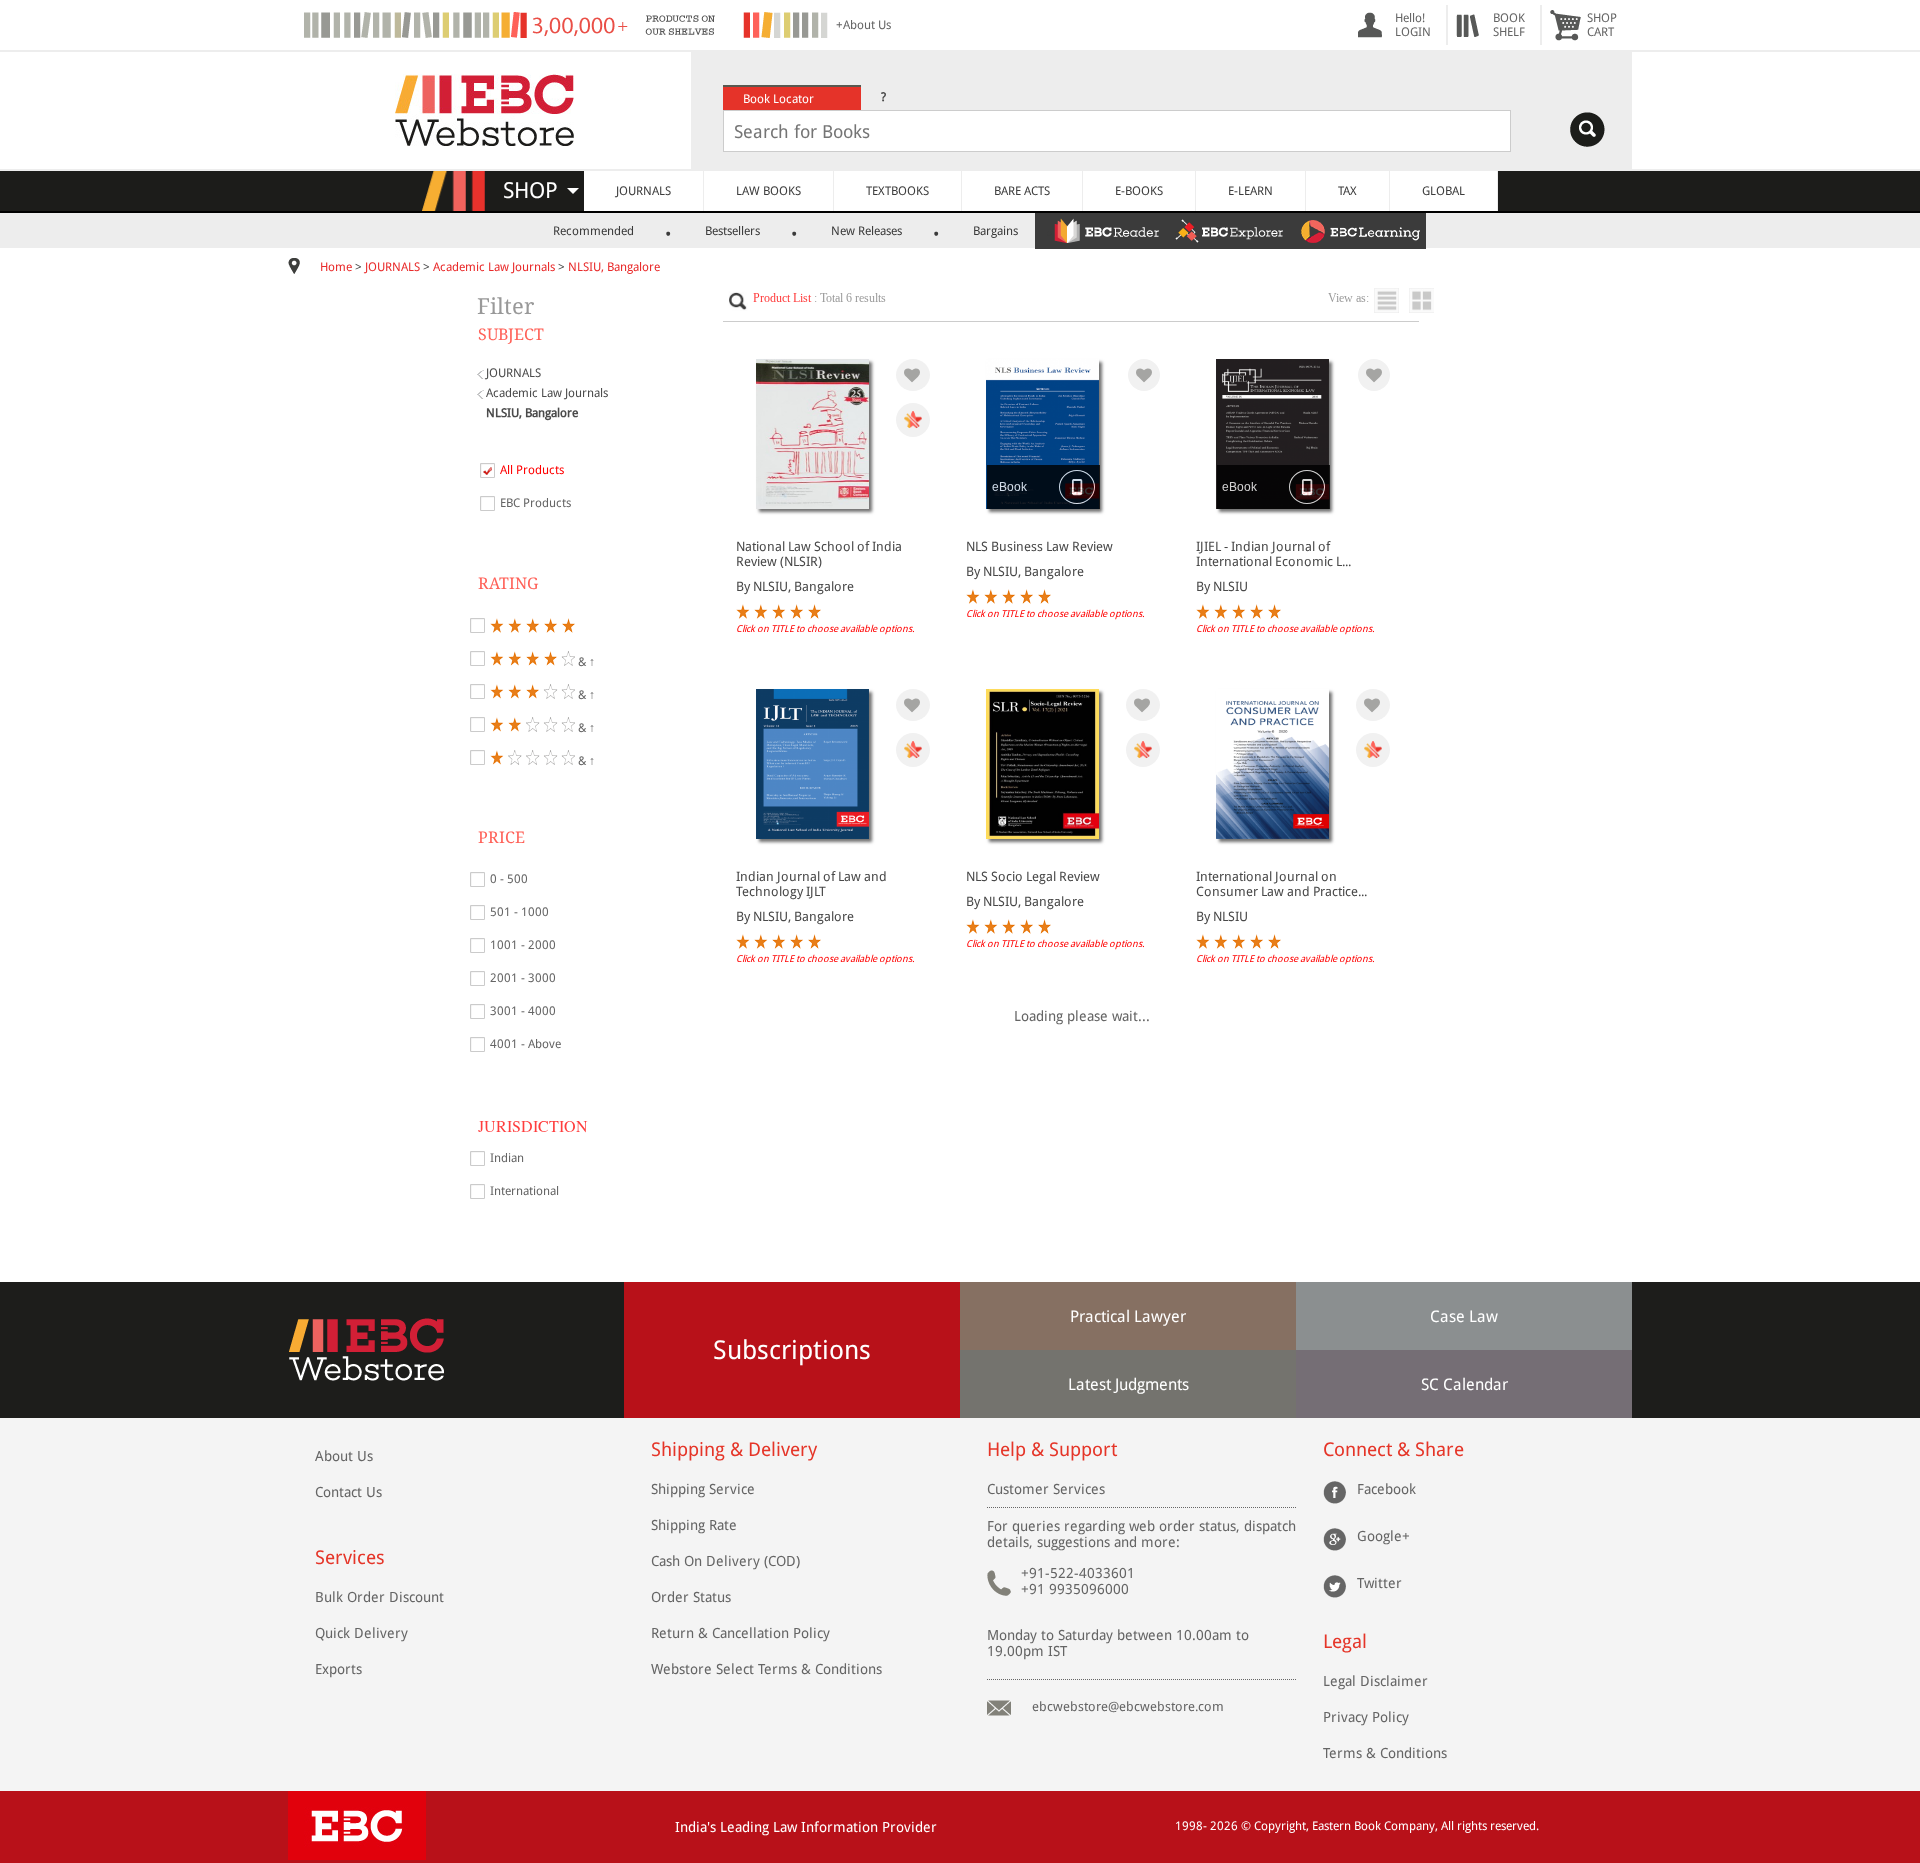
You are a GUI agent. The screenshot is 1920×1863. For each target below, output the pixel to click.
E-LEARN (1250, 191)
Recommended (593, 231)
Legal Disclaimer (1375, 1681)
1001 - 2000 (523, 945)
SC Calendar (1464, 1384)
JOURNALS (643, 191)
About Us (344, 1456)
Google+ (1383, 1536)
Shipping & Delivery (734, 1449)
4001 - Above (525, 1044)
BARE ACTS (1022, 191)
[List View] (1391, 300)
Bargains (995, 231)
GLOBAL (1443, 191)
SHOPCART (1602, 25)
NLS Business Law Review (1039, 546)
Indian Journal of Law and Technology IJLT (811, 884)
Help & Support (1052, 1449)
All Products (532, 470)
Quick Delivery (361, 1633)
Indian (507, 1158)
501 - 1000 (519, 912)
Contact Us (348, 1492)
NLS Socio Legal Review (1033, 876)
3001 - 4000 (523, 1011)
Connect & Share (1393, 1449)
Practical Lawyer (1128, 1316)
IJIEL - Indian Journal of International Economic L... (1273, 554)
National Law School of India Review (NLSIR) (819, 554)
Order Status (691, 1597)
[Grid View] (1431, 300)
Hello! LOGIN (1413, 25)
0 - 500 (509, 879)
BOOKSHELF (1509, 25)
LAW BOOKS (768, 191)
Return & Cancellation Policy (740, 1633)
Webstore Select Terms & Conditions (766, 1669)
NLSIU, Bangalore (614, 267)
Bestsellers (732, 231)
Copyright (1280, 1826)
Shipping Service (703, 1489)
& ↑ (585, 660)
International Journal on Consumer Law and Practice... (1281, 884)
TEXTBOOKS (897, 191)
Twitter (1379, 1583)
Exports (338, 1669)
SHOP (539, 190)
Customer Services (1046, 1489)
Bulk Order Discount (379, 1597)
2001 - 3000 (523, 978)
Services (350, 1557)
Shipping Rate (694, 1525)
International (524, 1191)
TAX (1347, 191)
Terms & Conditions (1385, 1753)
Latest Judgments (1128, 1384)
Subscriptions (792, 1350)
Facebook (1386, 1489)
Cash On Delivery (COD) (725, 1561)
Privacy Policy (1366, 1717)
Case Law (1464, 1316)
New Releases (866, 231)
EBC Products (535, 503)
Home (336, 267)
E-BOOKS (1139, 191)
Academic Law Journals (494, 267)
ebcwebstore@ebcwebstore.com (1128, 1706)
